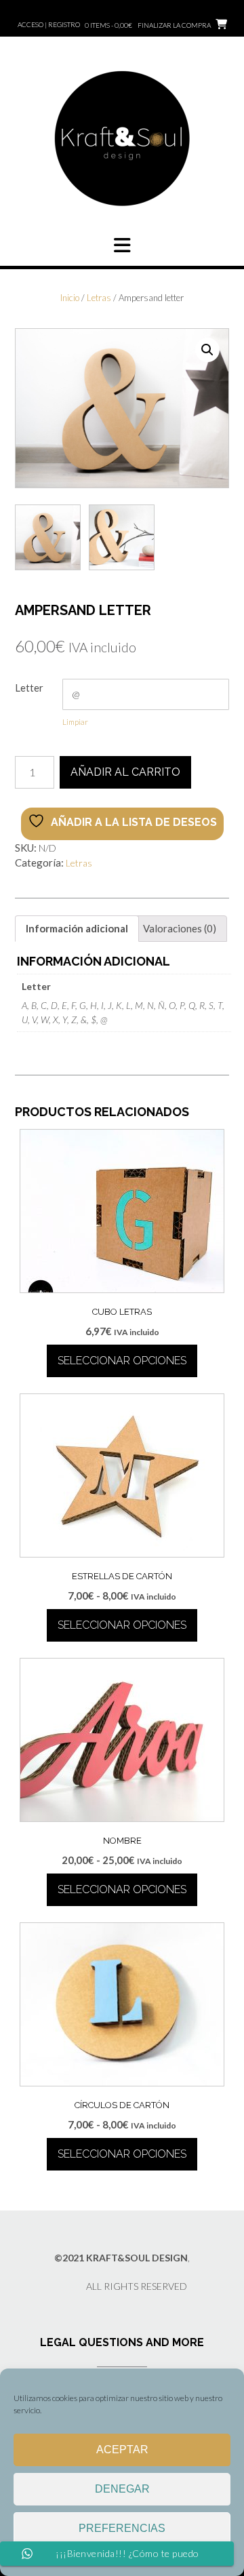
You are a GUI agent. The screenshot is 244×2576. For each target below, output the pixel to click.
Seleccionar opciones (122, 1361)
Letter (29, 688)
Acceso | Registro (49, 24)
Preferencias (122, 2528)
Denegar (122, 2489)
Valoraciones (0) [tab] (180, 928)
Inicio (70, 298)
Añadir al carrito (125, 772)
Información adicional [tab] (77, 928)
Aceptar (122, 2450)
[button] (122, 245)
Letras (99, 298)
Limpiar (75, 722)
